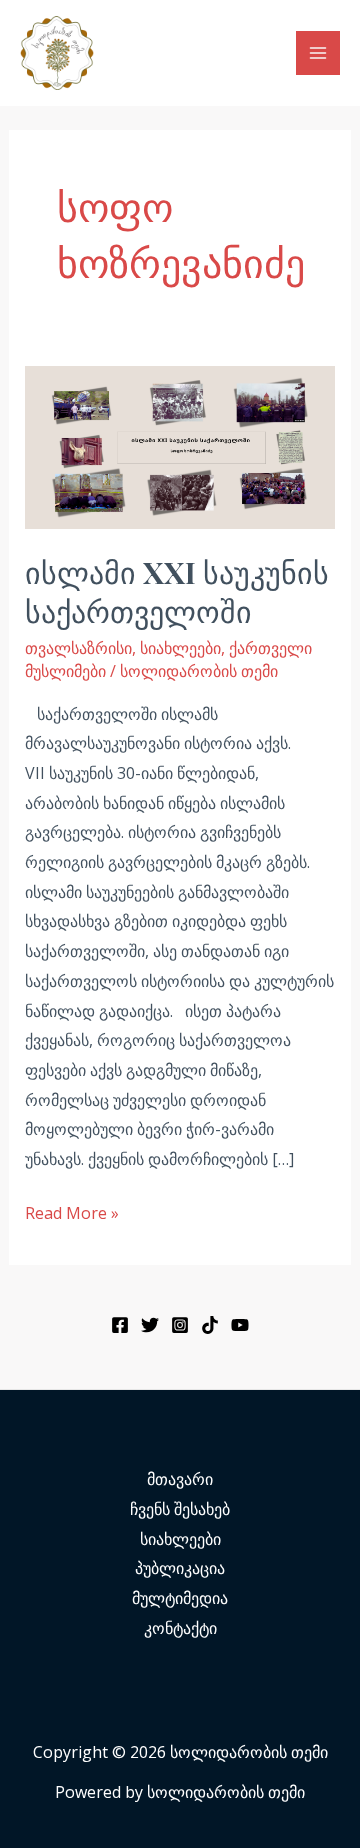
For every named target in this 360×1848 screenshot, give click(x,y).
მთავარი (180, 1479)
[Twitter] (150, 1325)
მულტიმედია (180, 1598)
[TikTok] (210, 1325)
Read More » (72, 1211)
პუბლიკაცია (180, 1568)
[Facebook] (120, 1325)
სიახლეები (180, 648)
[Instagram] (180, 1325)
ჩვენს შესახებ (180, 1509)
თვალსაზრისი (78, 648)
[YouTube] (240, 1325)
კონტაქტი (180, 1628)
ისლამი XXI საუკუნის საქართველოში (177, 591)
